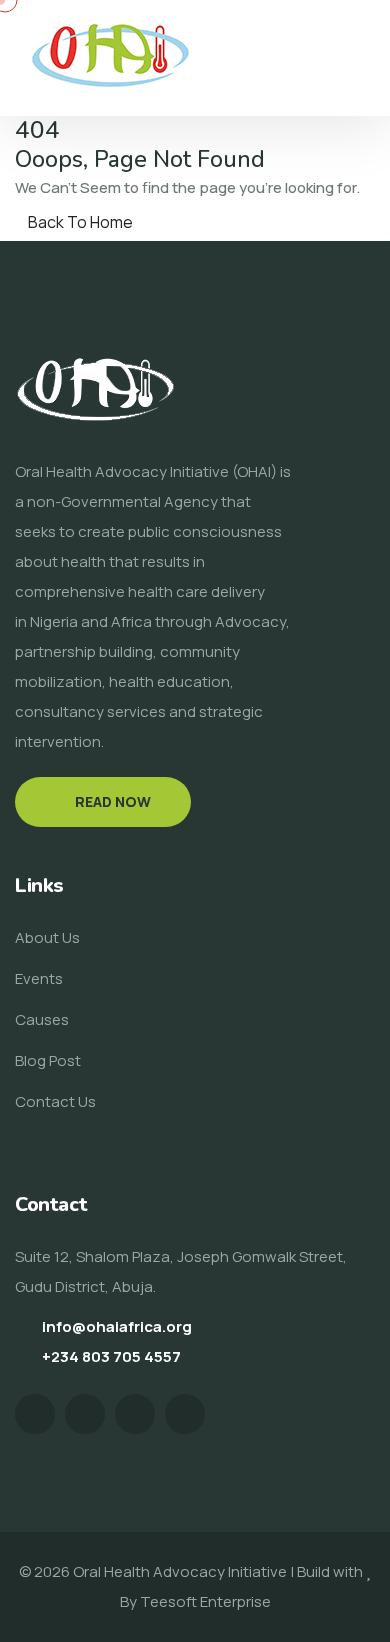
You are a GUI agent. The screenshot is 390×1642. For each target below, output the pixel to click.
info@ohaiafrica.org (117, 1326)
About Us (47, 937)
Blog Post (48, 1060)
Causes (42, 1019)
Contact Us (55, 1101)
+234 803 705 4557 (111, 1356)
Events (39, 978)
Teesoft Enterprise (205, 1601)
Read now (113, 801)
